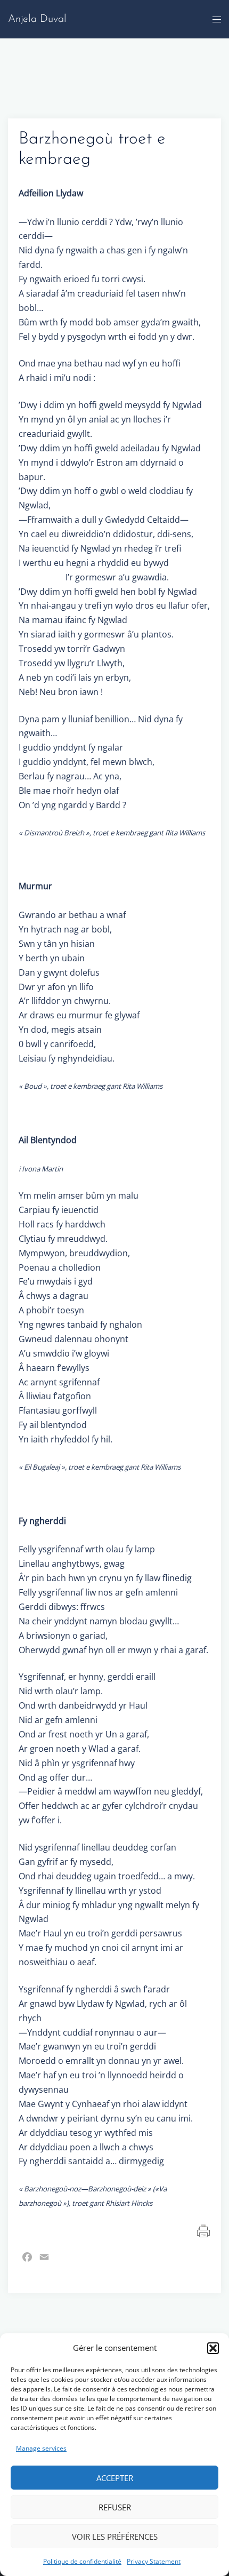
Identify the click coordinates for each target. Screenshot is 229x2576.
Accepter (115, 2478)
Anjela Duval (37, 19)
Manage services (41, 2448)
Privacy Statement (154, 2561)
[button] (213, 2348)
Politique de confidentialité (82, 2561)
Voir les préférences (115, 2537)
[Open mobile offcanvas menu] (217, 19)
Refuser (115, 2507)
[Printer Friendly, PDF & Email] (204, 2230)
